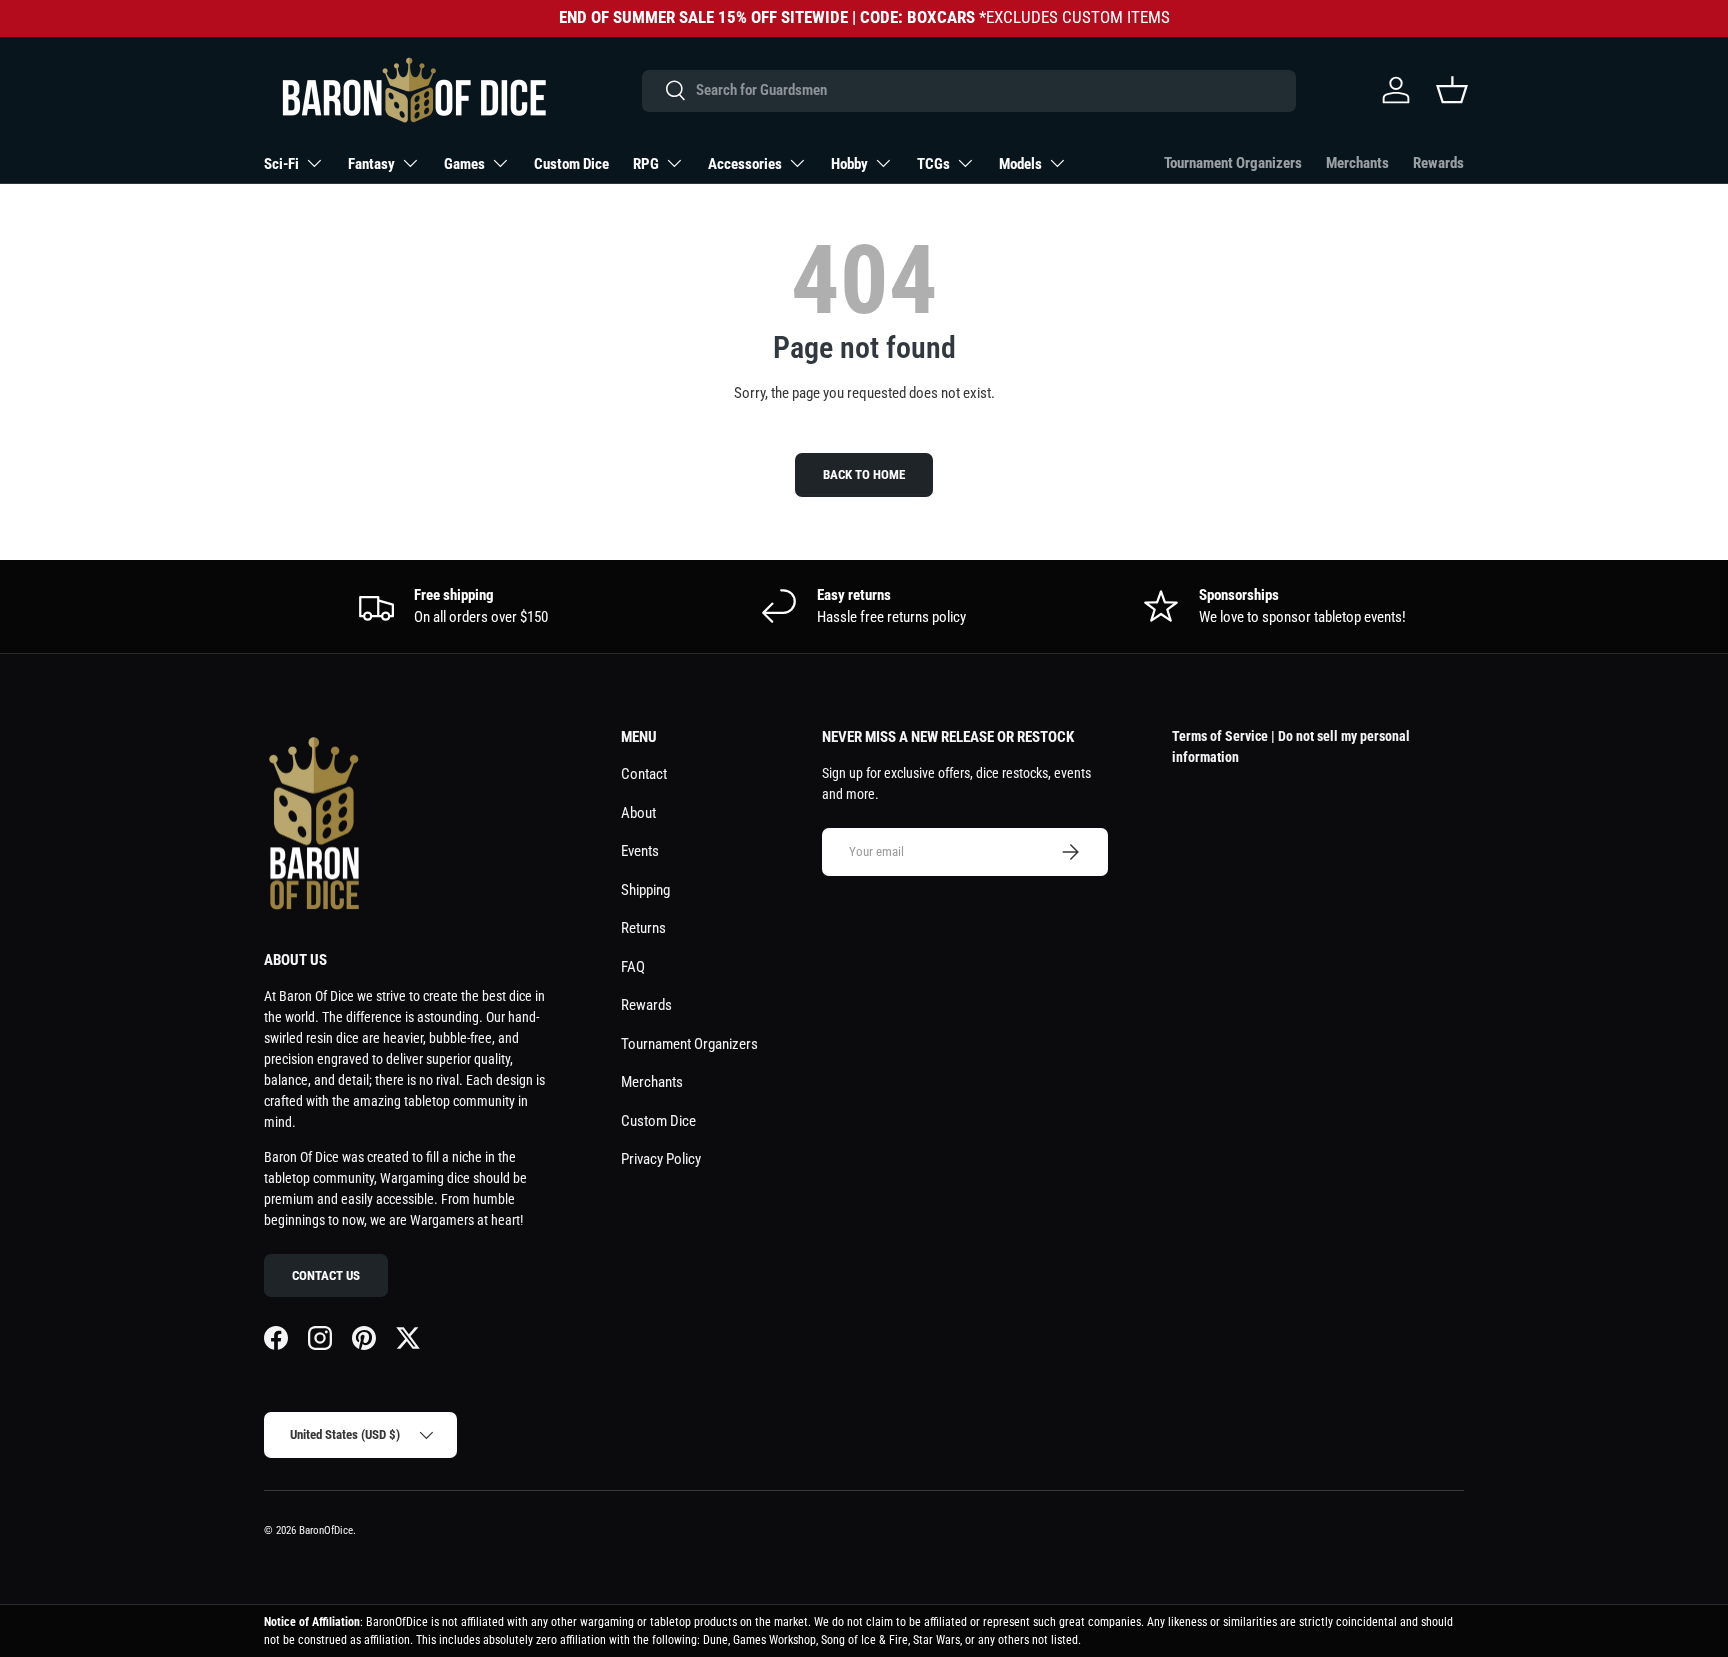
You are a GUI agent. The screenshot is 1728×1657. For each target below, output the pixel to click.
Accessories (745, 164)
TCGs (933, 164)
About (638, 813)
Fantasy (371, 164)
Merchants (1357, 163)
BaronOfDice (326, 1530)
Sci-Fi (281, 164)
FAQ (633, 967)
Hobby (849, 164)
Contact (644, 774)
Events (640, 851)
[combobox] (968, 90)
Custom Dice (571, 164)
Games (464, 164)
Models (1020, 164)
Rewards (1438, 163)
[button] (1452, 90)
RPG (646, 164)
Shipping (645, 890)
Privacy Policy (661, 1159)
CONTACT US (326, 1275)
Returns (643, 928)
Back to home (864, 474)
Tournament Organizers (1233, 163)
